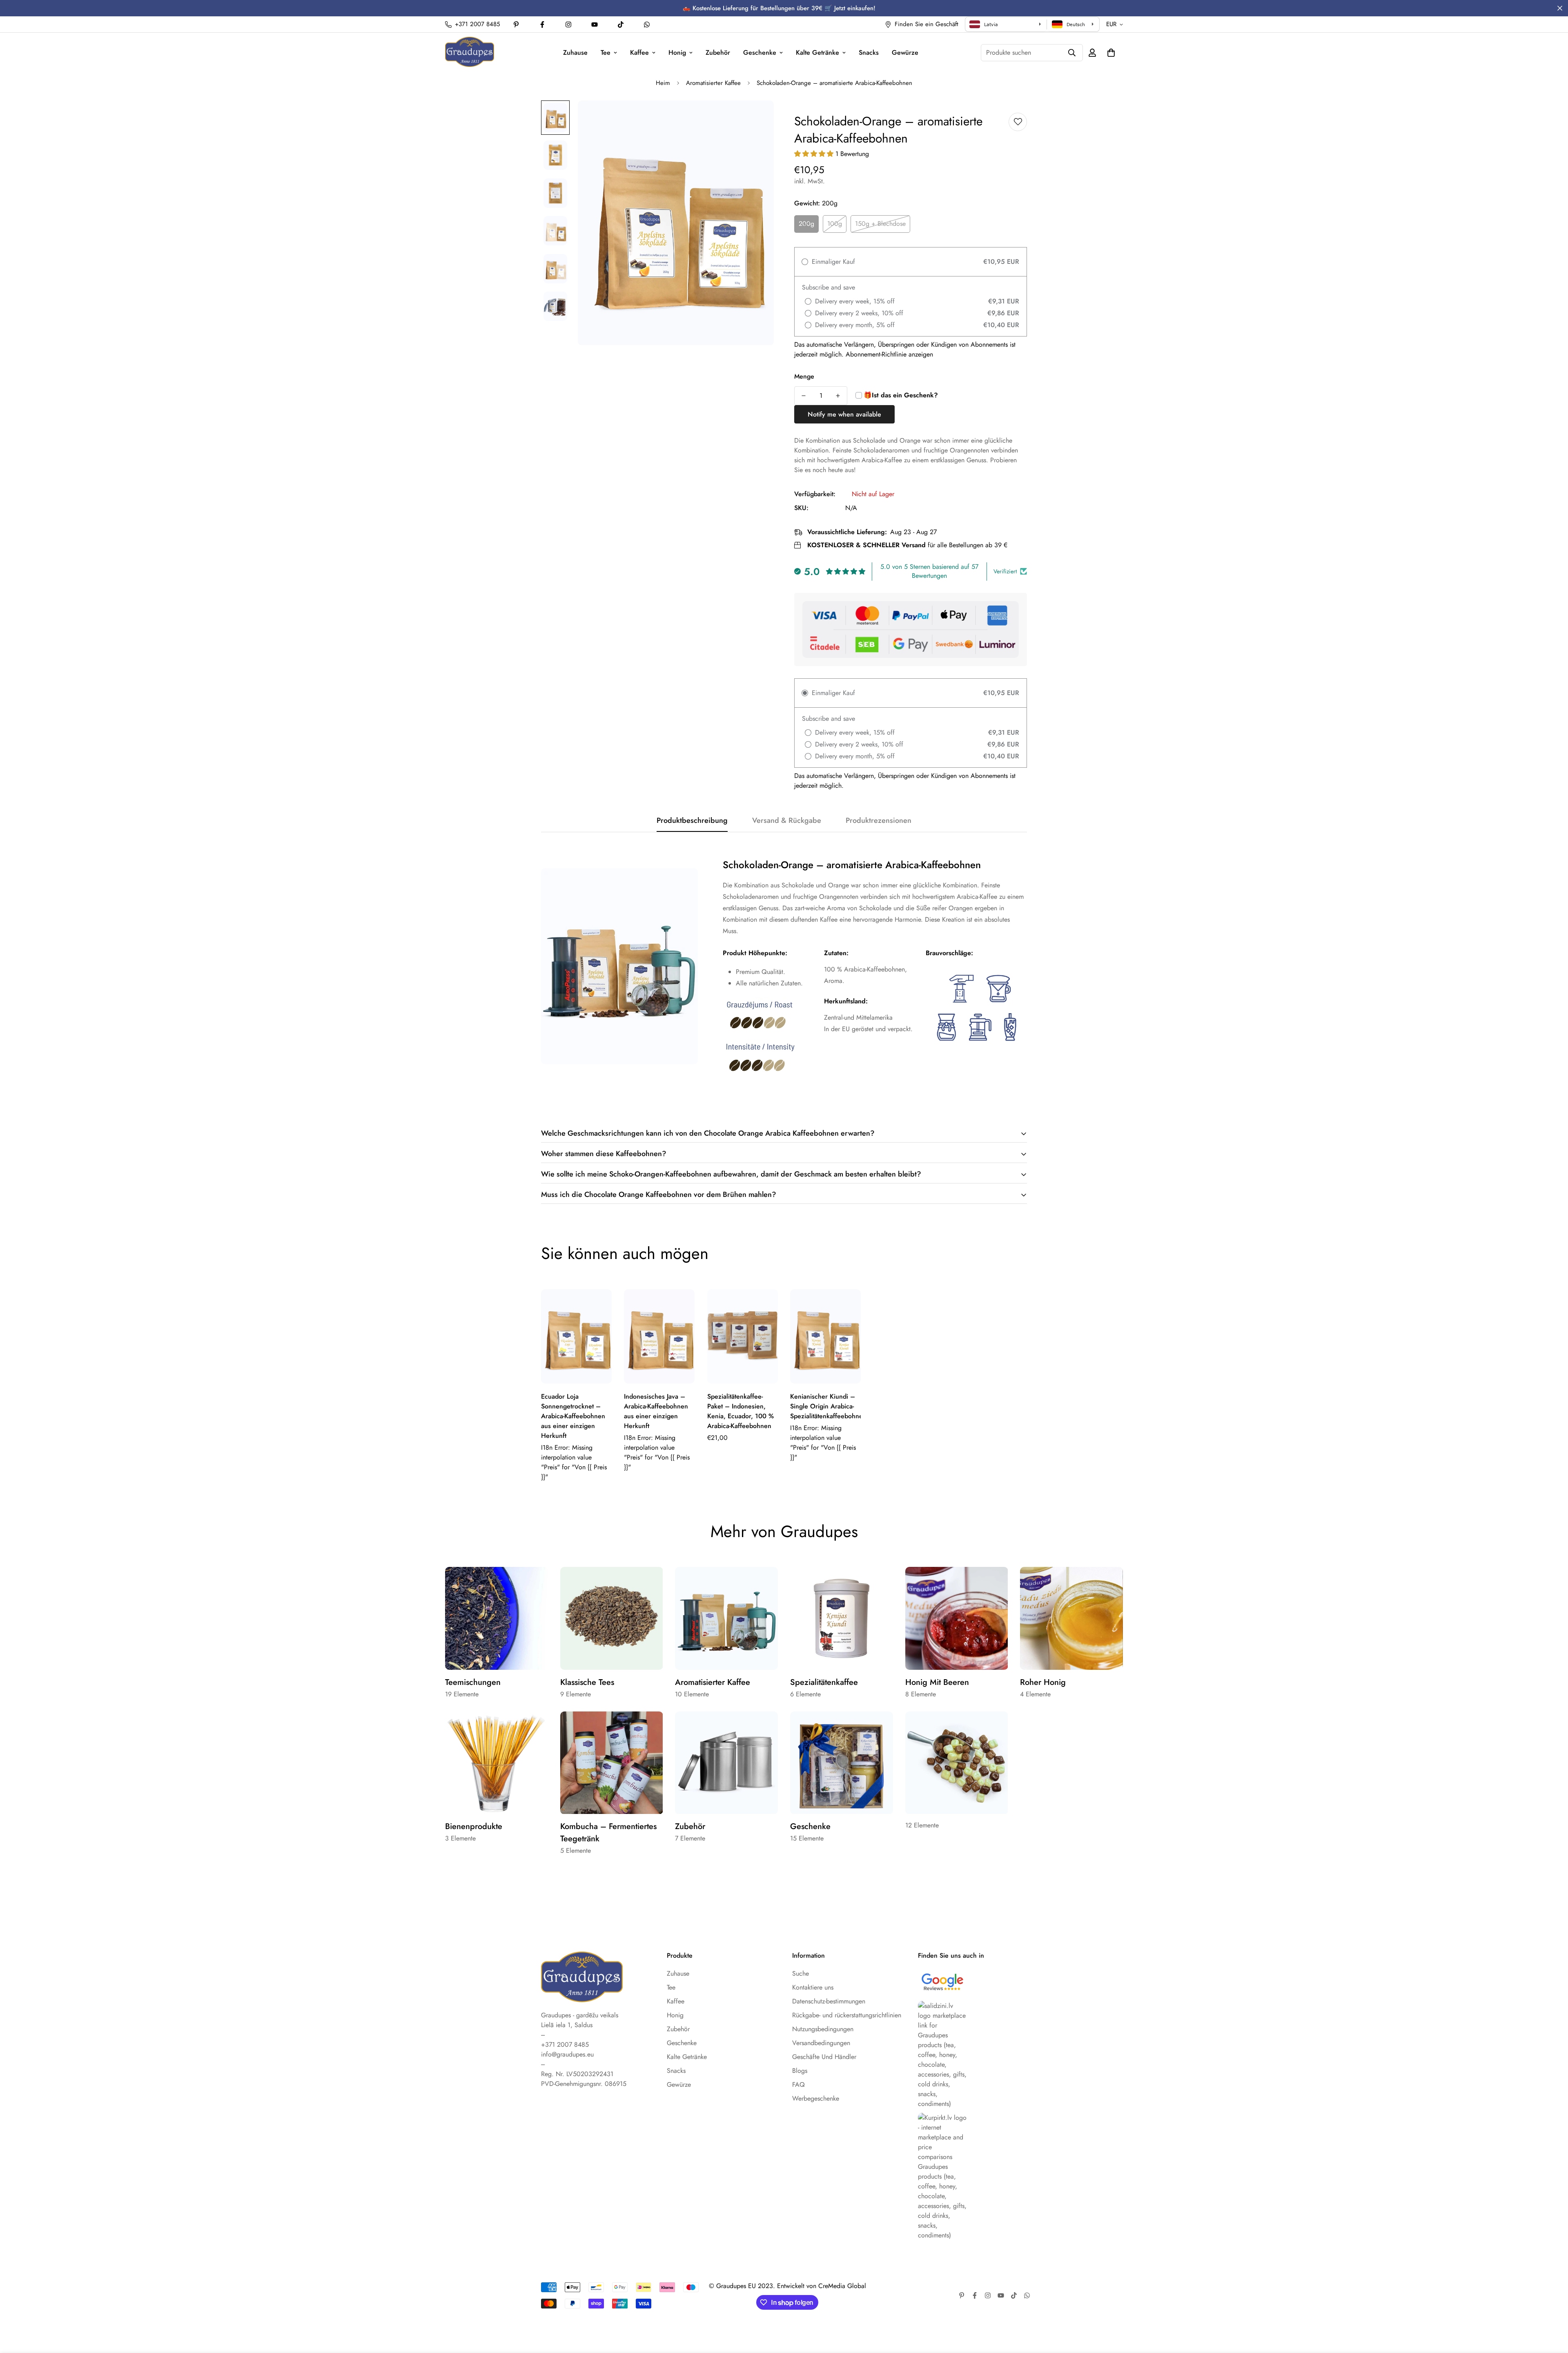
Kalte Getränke (817, 52)
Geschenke (760, 52)
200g (806, 224)
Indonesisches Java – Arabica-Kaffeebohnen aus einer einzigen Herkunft (656, 1411)
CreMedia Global (842, 2286)
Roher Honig (1043, 1682)
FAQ (798, 2084)
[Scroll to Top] (1552, 2308)
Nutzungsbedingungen (823, 2029)
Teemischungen (473, 1682)
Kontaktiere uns (813, 1987)
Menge (804, 376)
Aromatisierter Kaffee (713, 83)
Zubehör (718, 52)
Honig (677, 52)
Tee (606, 52)
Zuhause (575, 52)
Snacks (869, 52)
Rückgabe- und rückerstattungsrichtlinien (847, 2015)
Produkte (680, 1956)
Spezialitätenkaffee (824, 1682)
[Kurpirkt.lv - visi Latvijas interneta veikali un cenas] (973, 2177)
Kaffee (639, 52)
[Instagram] (568, 25)
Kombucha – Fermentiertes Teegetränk (608, 1833)
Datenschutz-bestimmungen (829, 2001)
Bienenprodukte (474, 1826)
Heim (663, 83)
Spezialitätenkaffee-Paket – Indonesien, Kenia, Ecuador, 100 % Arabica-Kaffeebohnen (741, 1411)
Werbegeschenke (816, 2098)
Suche (801, 1973)
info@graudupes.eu (567, 2054)
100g (835, 224)
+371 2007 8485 (565, 2044)
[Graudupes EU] (470, 52)
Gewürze (905, 52)
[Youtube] (595, 25)
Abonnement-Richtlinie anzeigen (889, 354)
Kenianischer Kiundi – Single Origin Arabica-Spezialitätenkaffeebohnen (825, 1406)
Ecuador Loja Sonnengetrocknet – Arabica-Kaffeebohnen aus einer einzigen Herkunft (573, 1416)
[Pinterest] (516, 25)
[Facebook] (542, 25)
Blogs (800, 2071)
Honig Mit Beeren (937, 1682)
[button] (1111, 53)
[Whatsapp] (647, 25)
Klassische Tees (587, 1682)
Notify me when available (844, 414)
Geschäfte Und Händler (824, 2057)
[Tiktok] (621, 25)
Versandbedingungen (821, 2043)
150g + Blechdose (880, 224)
